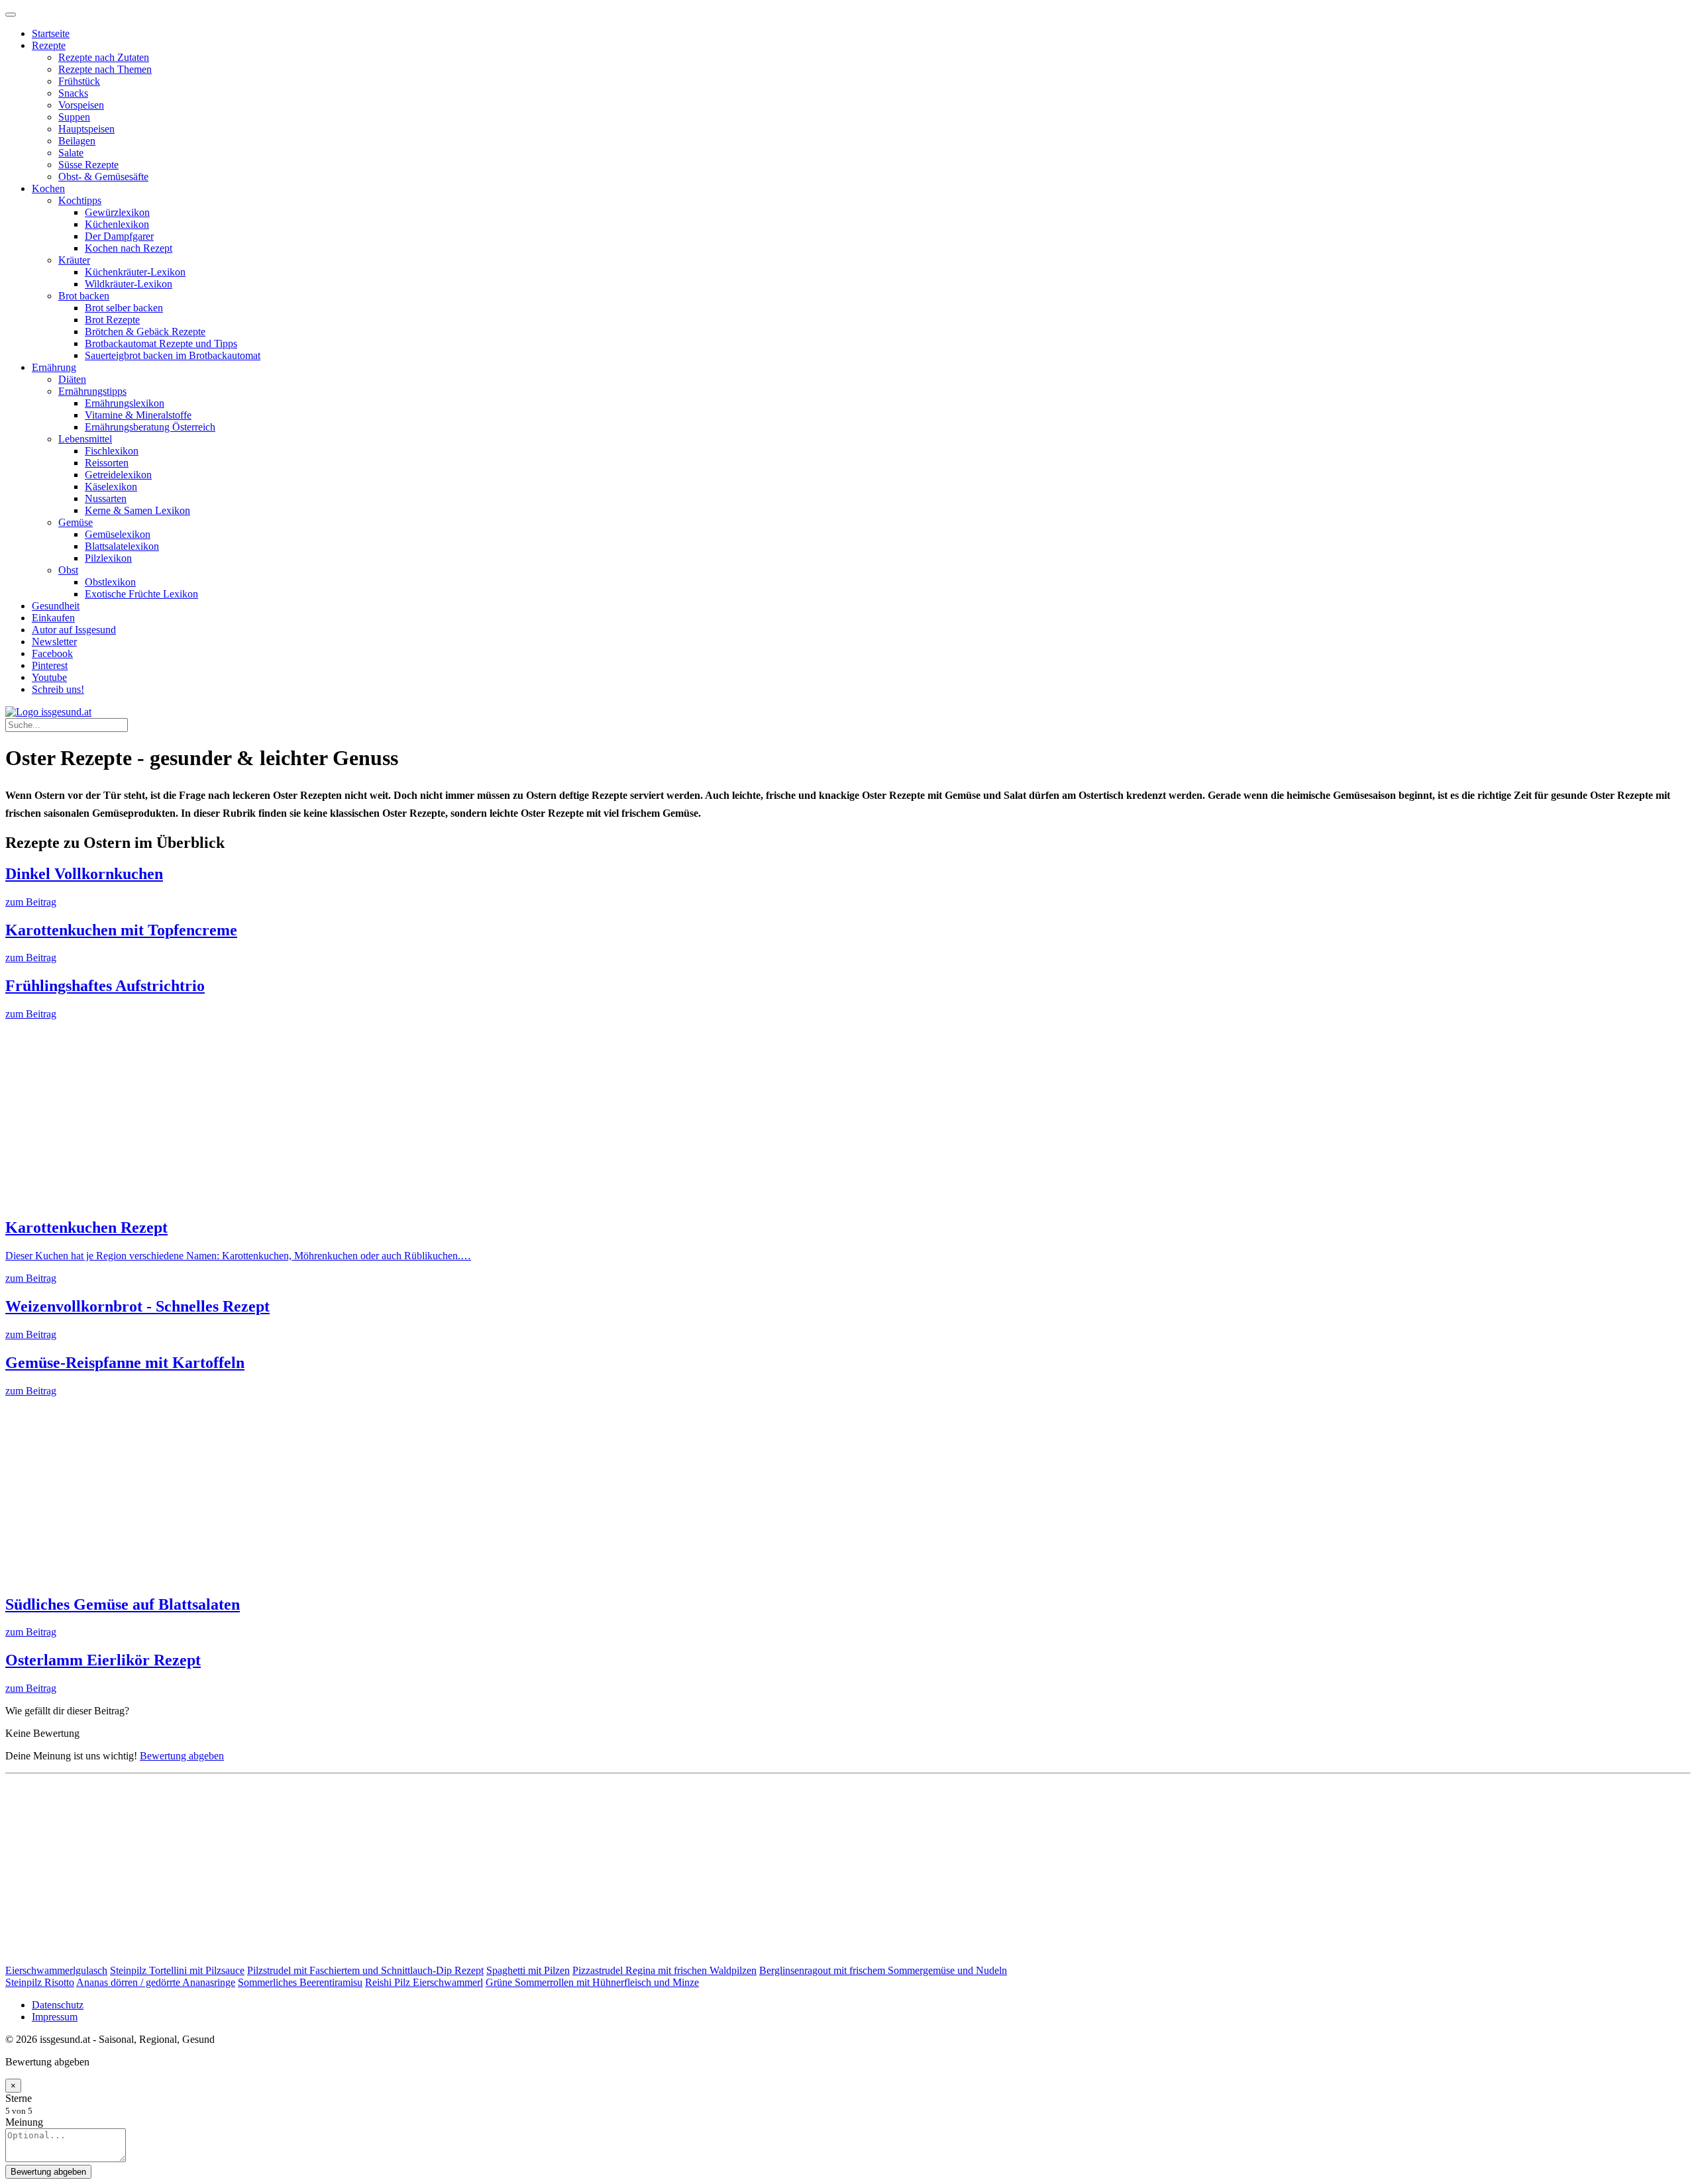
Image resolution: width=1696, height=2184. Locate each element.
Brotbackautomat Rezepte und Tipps (161, 343)
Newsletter (54, 642)
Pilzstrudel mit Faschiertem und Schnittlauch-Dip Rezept (365, 1970)
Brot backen (84, 296)
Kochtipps (80, 200)
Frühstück (79, 81)
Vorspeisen (81, 105)
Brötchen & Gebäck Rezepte (145, 332)
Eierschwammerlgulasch (56, 1970)
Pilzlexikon (108, 558)
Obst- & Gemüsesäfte (103, 177)
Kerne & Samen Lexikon (137, 510)
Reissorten (107, 463)
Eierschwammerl (448, 1982)
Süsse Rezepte (88, 165)
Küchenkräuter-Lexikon (135, 272)
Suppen (74, 117)
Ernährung (54, 367)
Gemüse (76, 522)
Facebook (52, 653)
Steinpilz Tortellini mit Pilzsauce (177, 1970)
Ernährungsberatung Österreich (150, 427)
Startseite (51, 33)
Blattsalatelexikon (122, 546)
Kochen (48, 188)
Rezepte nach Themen (105, 69)
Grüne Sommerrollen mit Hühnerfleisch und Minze (592, 1982)
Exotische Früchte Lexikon (141, 594)
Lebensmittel (85, 439)
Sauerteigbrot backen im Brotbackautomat (173, 355)
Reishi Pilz (389, 1982)
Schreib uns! (58, 689)
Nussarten (106, 498)
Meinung (24, 2122)
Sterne (19, 2098)
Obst (68, 570)
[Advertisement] (403, 1113)
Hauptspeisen (86, 129)
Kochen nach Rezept (129, 248)
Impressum (55, 2017)
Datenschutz (58, 2005)
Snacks (73, 93)
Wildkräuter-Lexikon (129, 284)
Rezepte (49, 45)
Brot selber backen (124, 308)
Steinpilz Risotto (40, 1982)
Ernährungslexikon (125, 403)
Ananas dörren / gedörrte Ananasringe (156, 1982)
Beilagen (77, 141)
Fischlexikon (112, 451)
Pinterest (50, 665)
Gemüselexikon (118, 534)
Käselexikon (111, 487)
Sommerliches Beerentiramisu (300, 1982)
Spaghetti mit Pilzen (528, 1970)
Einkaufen (53, 618)
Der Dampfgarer (119, 236)
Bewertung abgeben (182, 1756)
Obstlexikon (110, 582)
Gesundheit (56, 606)
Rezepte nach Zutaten (104, 57)
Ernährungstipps (92, 391)
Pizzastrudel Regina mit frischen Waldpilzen (664, 1970)
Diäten (72, 379)
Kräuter (74, 260)
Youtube (49, 677)
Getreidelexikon (118, 475)
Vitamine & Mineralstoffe (138, 415)
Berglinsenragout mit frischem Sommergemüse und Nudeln (883, 1970)
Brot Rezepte (112, 320)
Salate (71, 153)
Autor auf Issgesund (74, 630)
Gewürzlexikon (117, 212)
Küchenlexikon (117, 224)
